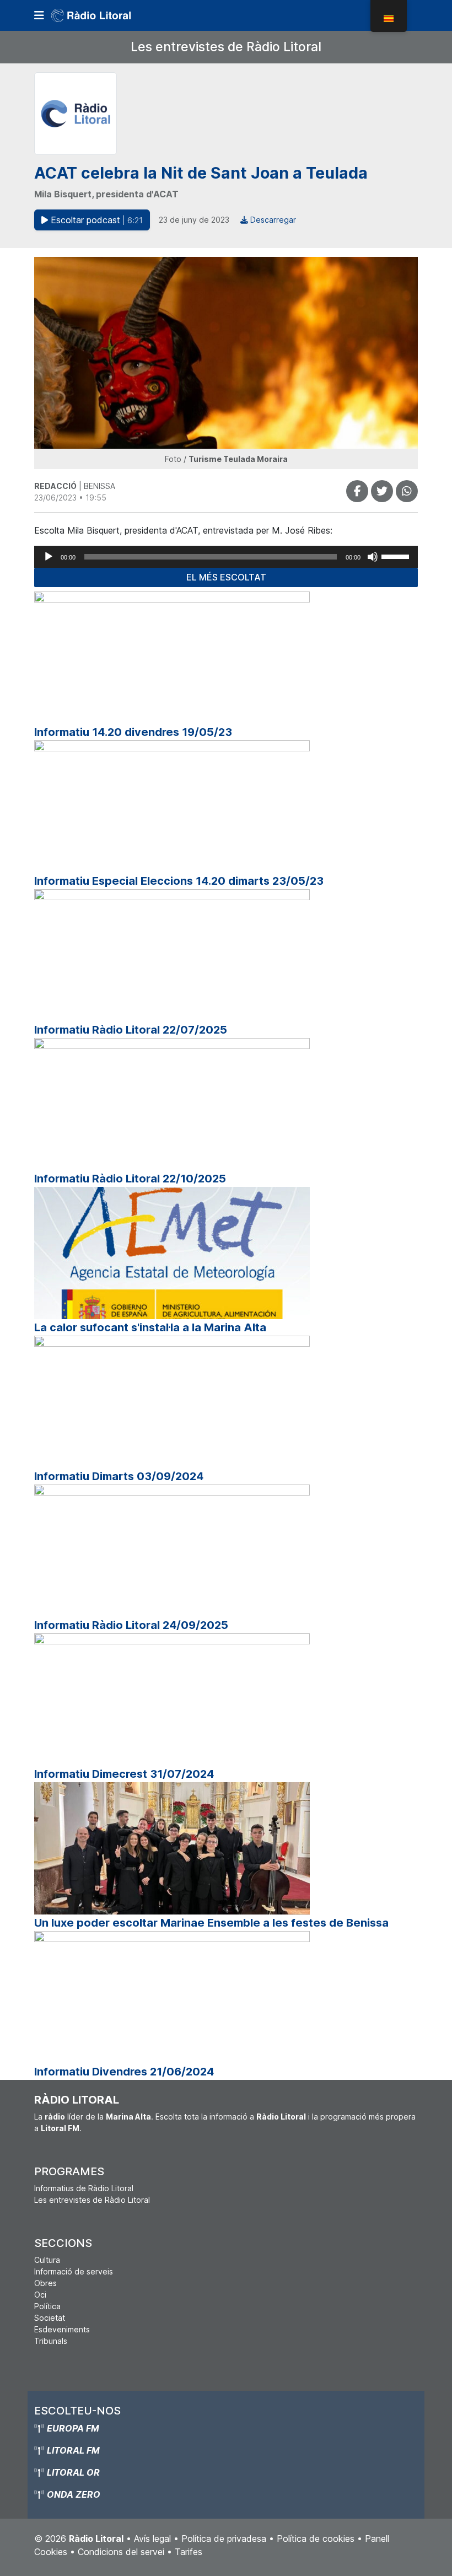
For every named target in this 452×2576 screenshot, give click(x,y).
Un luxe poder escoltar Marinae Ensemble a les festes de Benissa (211, 1923)
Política (47, 2306)
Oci (40, 2295)
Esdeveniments (62, 2329)
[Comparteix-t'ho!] (357, 491)
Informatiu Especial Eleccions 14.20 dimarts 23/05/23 (179, 881)
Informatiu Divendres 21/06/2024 (124, 2072)
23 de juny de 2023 (194, 220)
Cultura (47, 2260)
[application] (226, 557)
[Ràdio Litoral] (106, 15)
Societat (50, 2318)
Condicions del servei (121, 2552)
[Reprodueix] (49, 557)
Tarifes (189, 2552)
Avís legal (152, 2539)
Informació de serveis (74, 2271)
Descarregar (272, 220)
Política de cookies (316, 2539)
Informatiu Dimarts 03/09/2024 (119, 1476)
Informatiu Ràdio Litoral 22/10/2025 (130, 1179)
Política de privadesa (224, 2539)
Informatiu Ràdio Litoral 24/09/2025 (131, 1625)
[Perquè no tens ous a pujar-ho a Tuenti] (382, 491)
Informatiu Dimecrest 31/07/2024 (124, 1774)
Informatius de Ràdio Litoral (84, 2188)
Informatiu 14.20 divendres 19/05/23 (133, 732)
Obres (45, 2283)
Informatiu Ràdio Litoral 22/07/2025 (131, 1030)
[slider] (397, 556)
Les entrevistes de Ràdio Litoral (226, 47)
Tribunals (51, 2341)
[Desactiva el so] (373, 557)
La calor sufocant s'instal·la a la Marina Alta (150, 1327)
